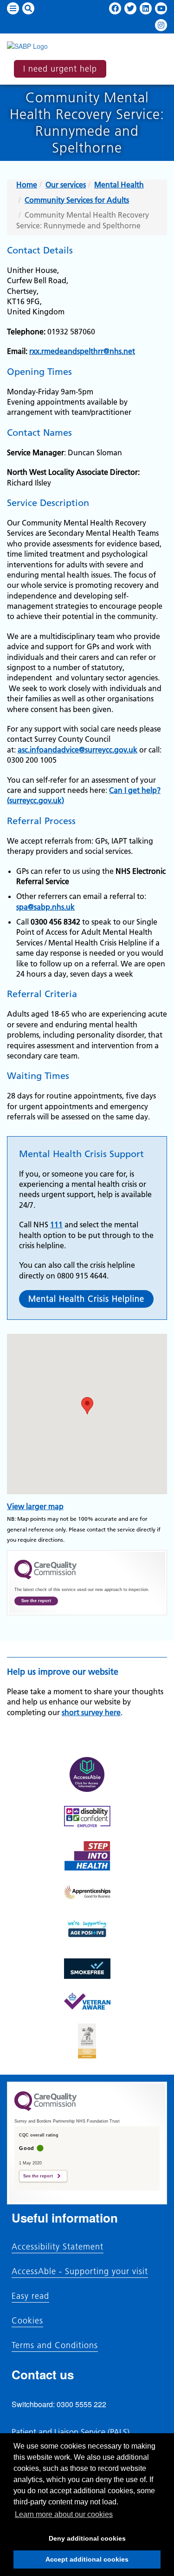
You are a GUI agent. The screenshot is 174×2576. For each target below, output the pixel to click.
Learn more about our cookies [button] (64, 2514)
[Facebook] (115, 8)
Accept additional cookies (71, 2562)
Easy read (30, 2296)
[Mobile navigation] (13, 8)
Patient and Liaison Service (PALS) (71, 2432)
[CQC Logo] (45, 1577)
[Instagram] (161, 25)
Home (27, 185)
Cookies (27, 2321)
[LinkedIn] (146, 8)
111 (56, 1225)
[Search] (28, 8)
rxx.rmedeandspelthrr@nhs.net (82, 351)
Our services (66, 185)
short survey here (91, 1712)
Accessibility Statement (58, 2247)
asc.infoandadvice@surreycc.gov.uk (77, 750)
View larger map (35, 1506)
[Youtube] (161, 8)
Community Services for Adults (77, 200)
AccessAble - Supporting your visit (80, 2271)
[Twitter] (130, 8)
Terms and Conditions (55, 2345)
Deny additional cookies (70, 2541)
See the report (36, 1601)
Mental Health (119, 185)
